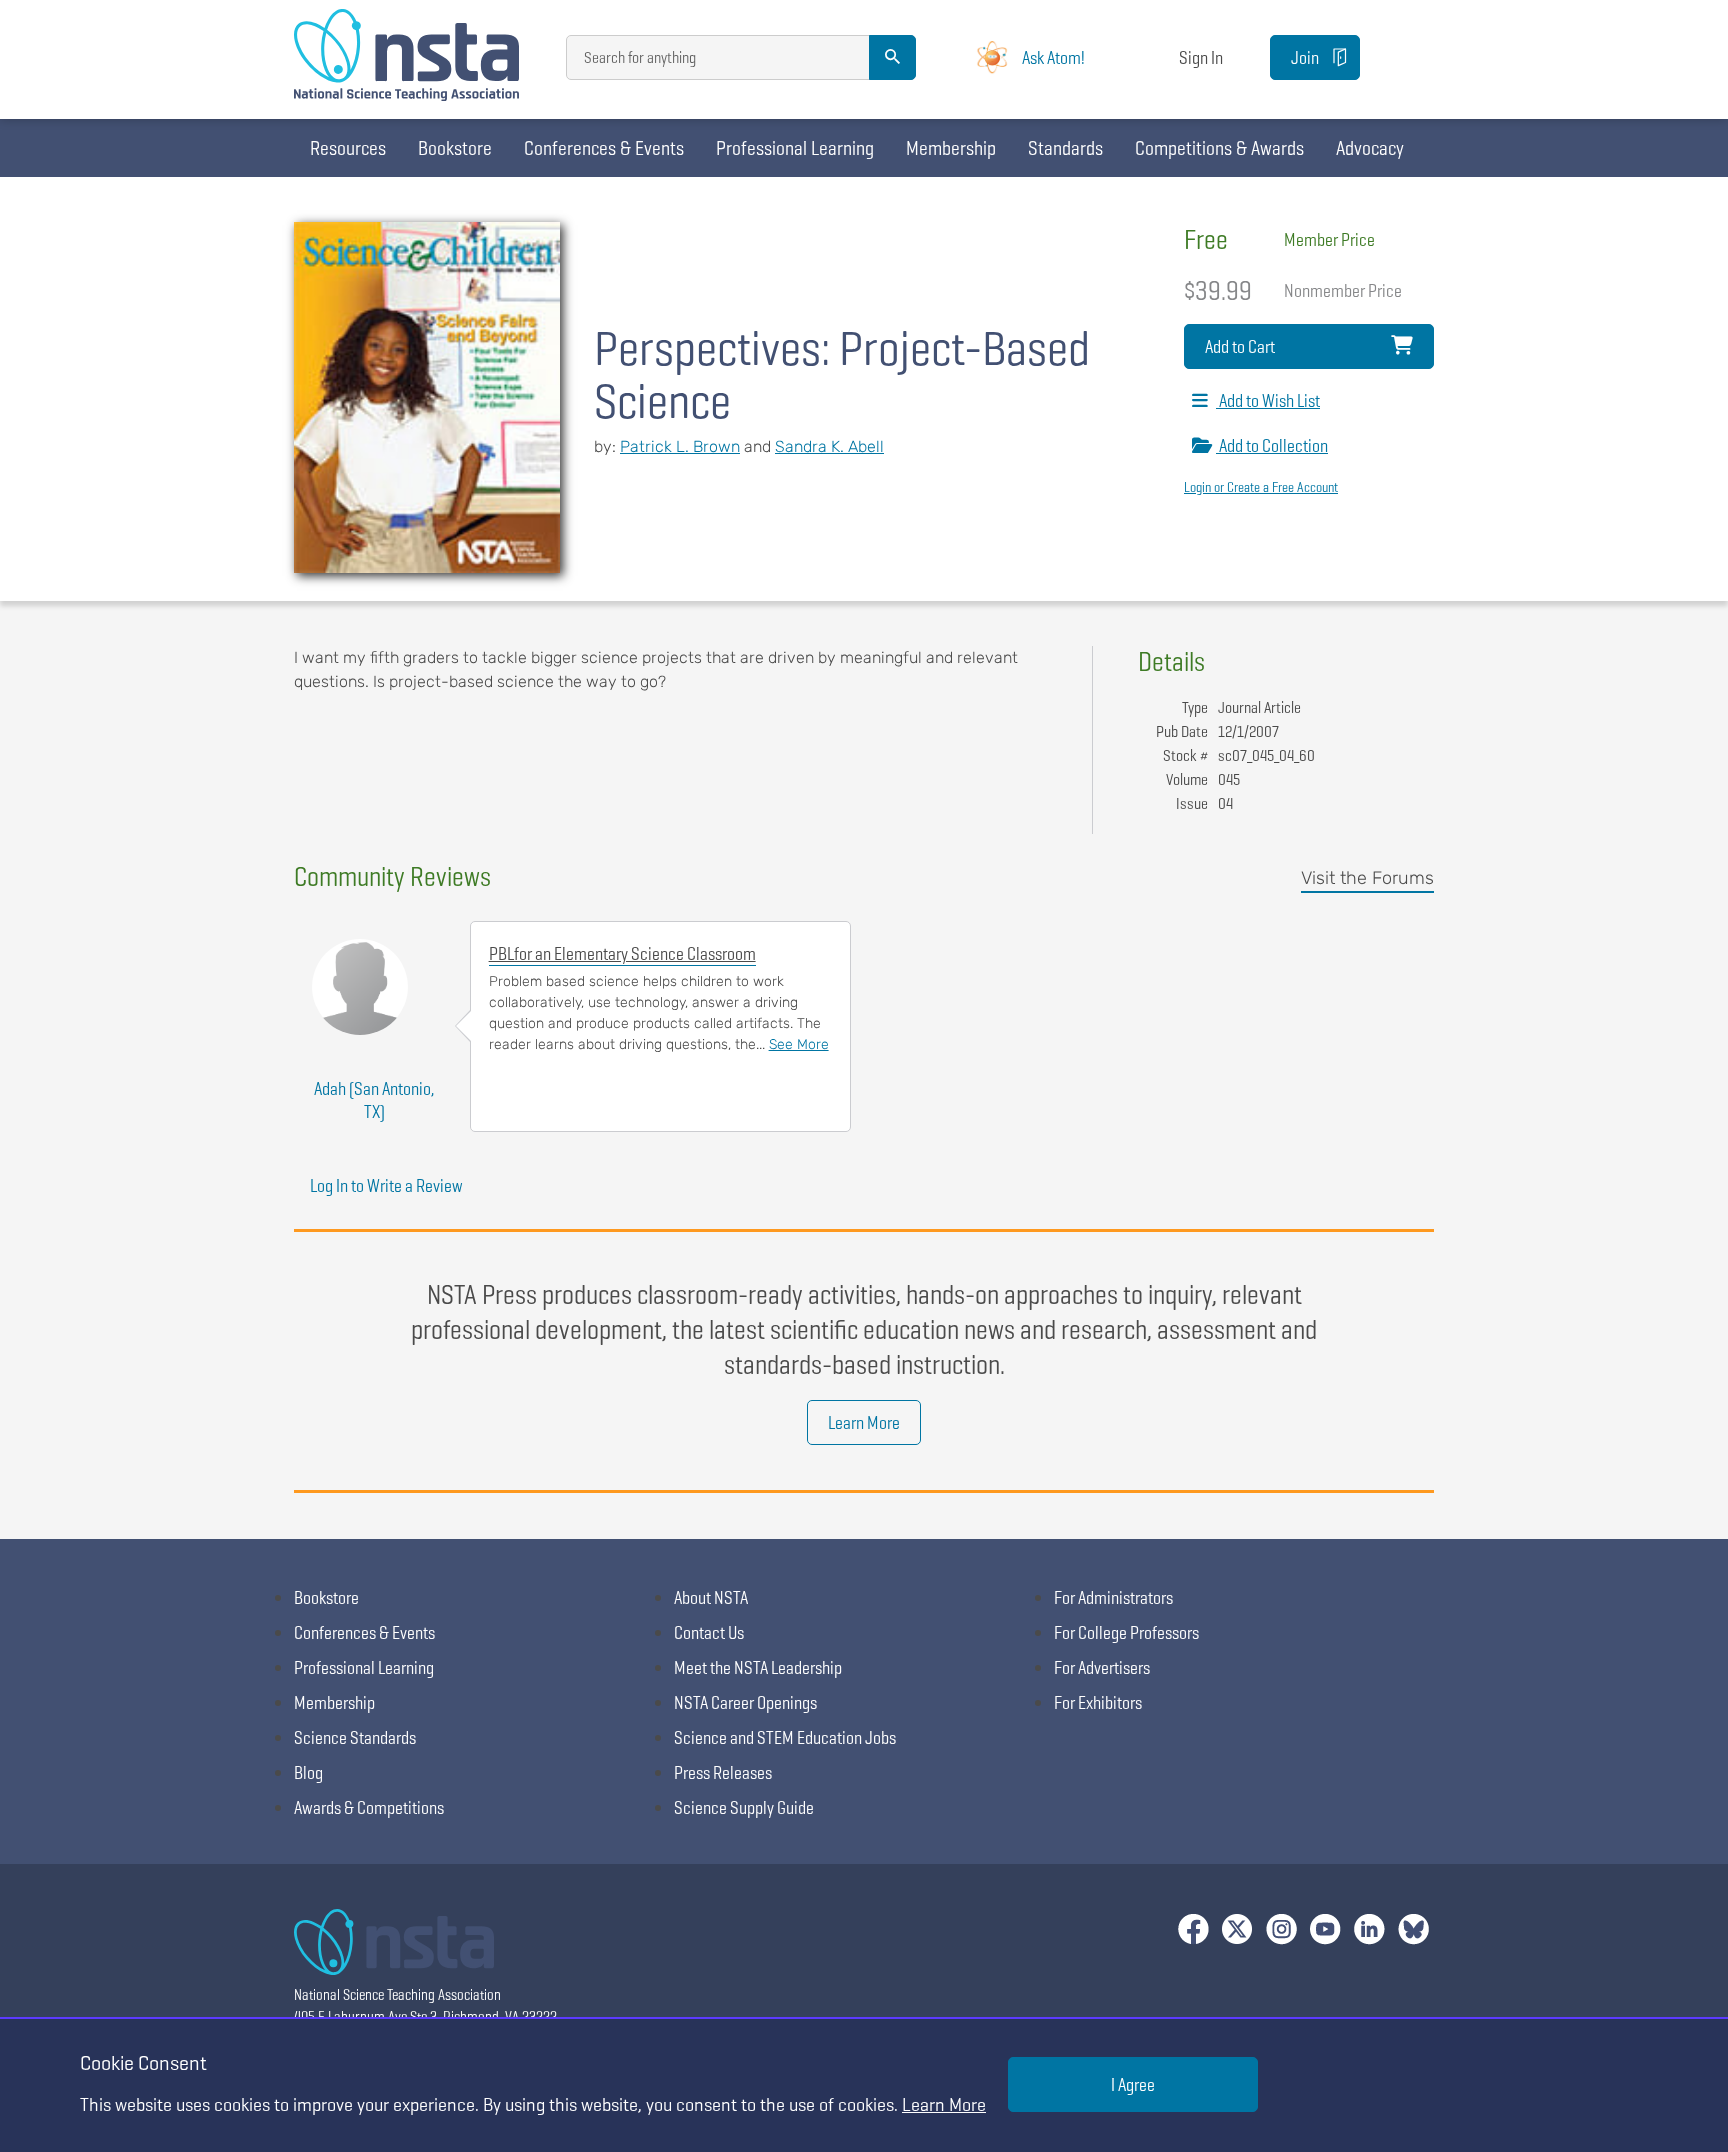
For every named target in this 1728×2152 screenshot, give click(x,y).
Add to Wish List (1268, 400)
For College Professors (1126, 1632)
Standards (1065, 148)
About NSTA (711, 1597)
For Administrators (1113, 1597)
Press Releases (723, 1772)
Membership (951, 148)
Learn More (864, 1422)
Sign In (1201, 57)
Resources (348, 148)
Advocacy (1370, 148)
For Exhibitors (1098, 1702)
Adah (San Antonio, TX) (374, 1100)
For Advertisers (1102, 1667)
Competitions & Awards (1219, 148)
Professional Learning (795, 148)
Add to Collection (1272, 445)
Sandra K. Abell (829, 446)
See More (799, 1044)
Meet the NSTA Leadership (758, 1667)
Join (1305, 57)
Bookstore (455, 148)
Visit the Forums (1367, 878)
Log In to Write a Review (386, 1185)
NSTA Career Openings (745, 1702)
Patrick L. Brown (680, 446)
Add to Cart (1240, 346)
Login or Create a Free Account (1261, 487)
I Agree (1133, 2084)
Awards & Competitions (369, 1807)
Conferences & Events (604, 148)
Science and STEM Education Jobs (785, 1737)
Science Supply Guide (744, 1807)
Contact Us (709, 1632)
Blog (308, 1772)
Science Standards (355, 1737)
